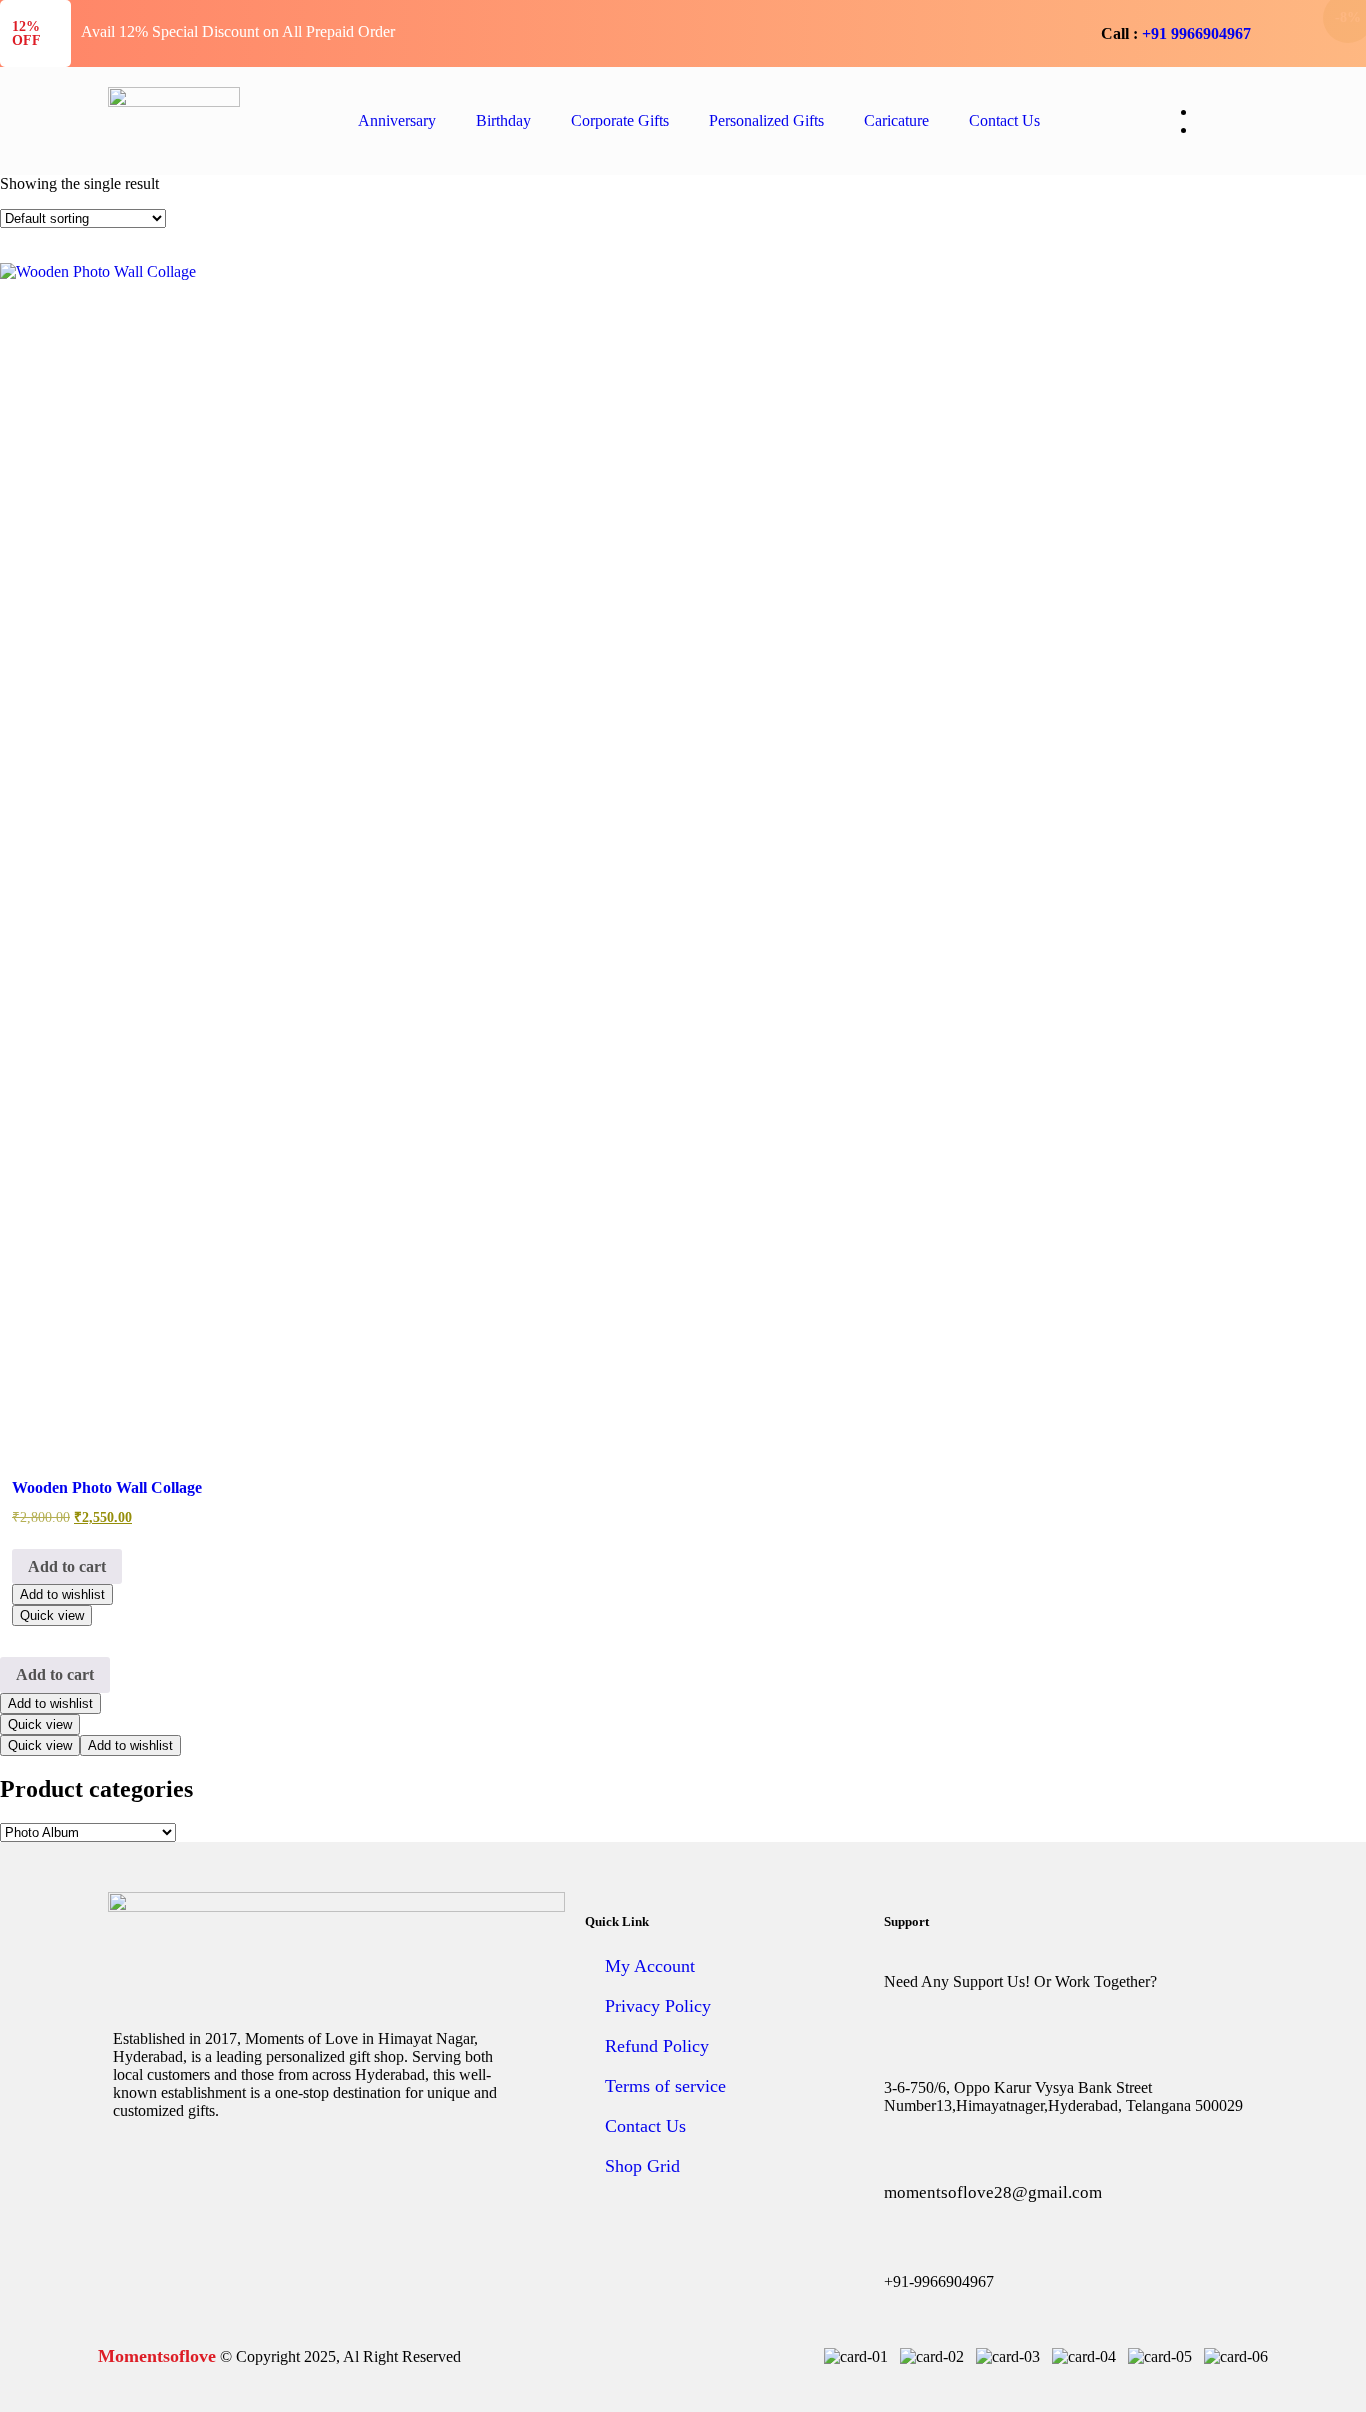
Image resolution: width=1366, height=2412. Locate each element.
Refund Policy (657, 2046)
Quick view (52, 1615)
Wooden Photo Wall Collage (107, 1487)
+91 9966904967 (1196, 33)
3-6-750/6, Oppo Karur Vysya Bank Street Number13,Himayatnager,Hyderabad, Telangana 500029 (1063, 2096)
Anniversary (397, 120)
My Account (650, 1966)
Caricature (896, 120)
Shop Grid (642, 2166)
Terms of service (665, 2086)
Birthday (503, 120)
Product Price (459, 318)
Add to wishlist (62, 1594)
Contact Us (1004, 120)
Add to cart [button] (67, 1566)
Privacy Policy (658, 2006)
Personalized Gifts (766, 120)
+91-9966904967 (939, 2281)
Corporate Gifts (620, 120)
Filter (914, 319)
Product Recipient (678, 318)
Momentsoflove (157, 2356)
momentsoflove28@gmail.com (993, 2192)
